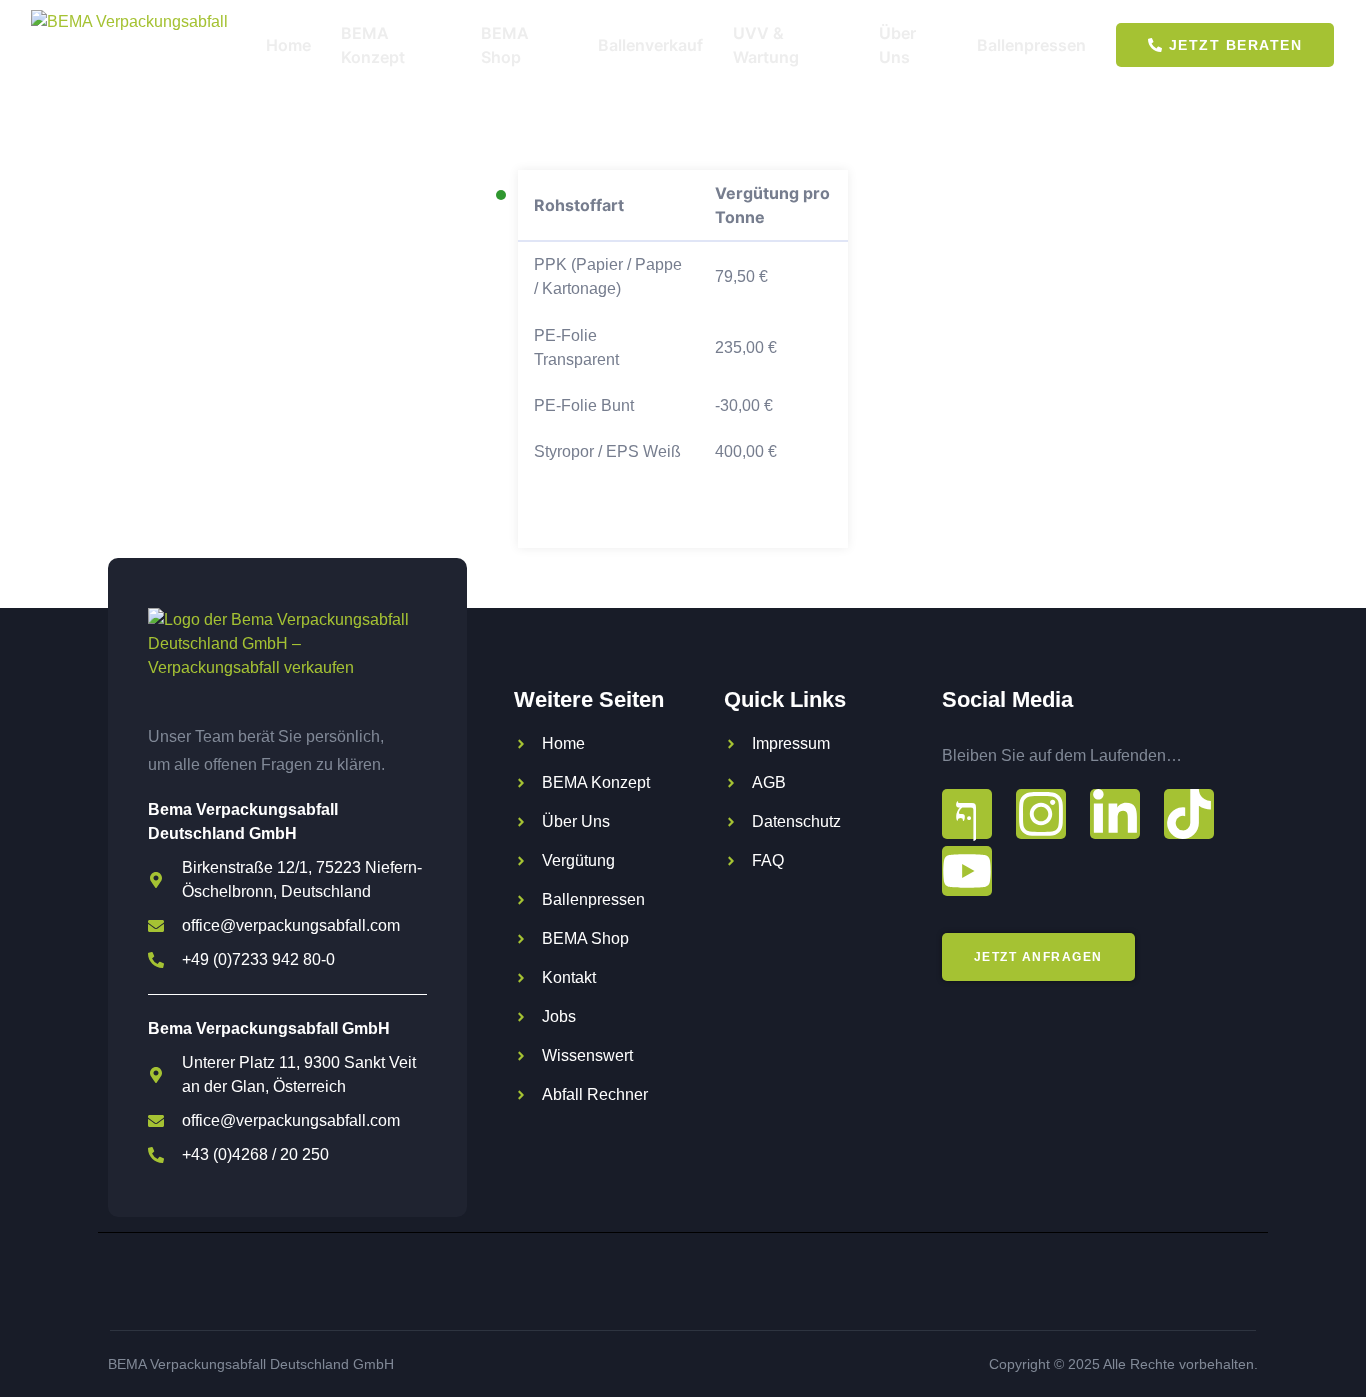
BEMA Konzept (373, 45)
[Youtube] (967, 871)
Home (288, 45)
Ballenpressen (1031, 45)
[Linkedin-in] (1115, 814)
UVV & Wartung (766, 45)
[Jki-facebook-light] (967, 814)
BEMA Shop (505, 45)
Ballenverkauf (650, 45)
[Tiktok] (1189, 814)
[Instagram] (1041, 814)
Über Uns (897, 45)
